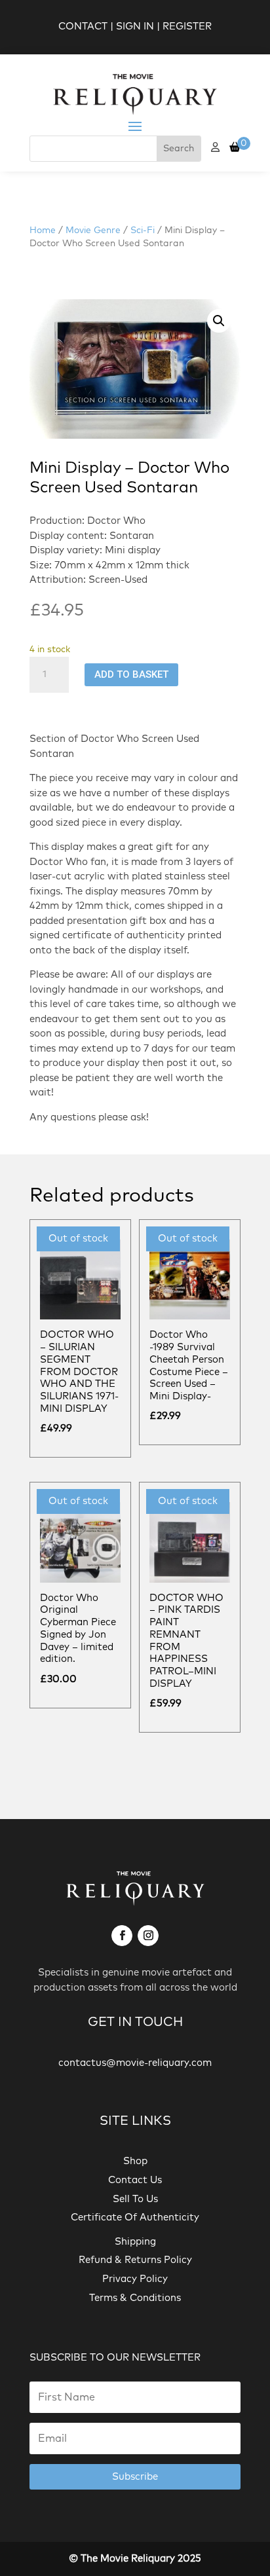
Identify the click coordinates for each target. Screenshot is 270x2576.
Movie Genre (93, 230)
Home (43, 230)
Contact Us (135, 2180)
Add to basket (131, 674)
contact (83, 27)
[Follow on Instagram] (148, 1936)
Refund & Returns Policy (135, 2260)
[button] (219, 321)
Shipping (135, 2242)
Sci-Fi (143, 230)
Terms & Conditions (135, 2298)
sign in (135, 27)
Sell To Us (135, 2199)
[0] (235, 148)
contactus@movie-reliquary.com (135, 2063)
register (187, 27)
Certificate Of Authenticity (135, 2217)
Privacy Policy (135, 2279)
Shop (135, 2161)
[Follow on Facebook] (122, 1936)
